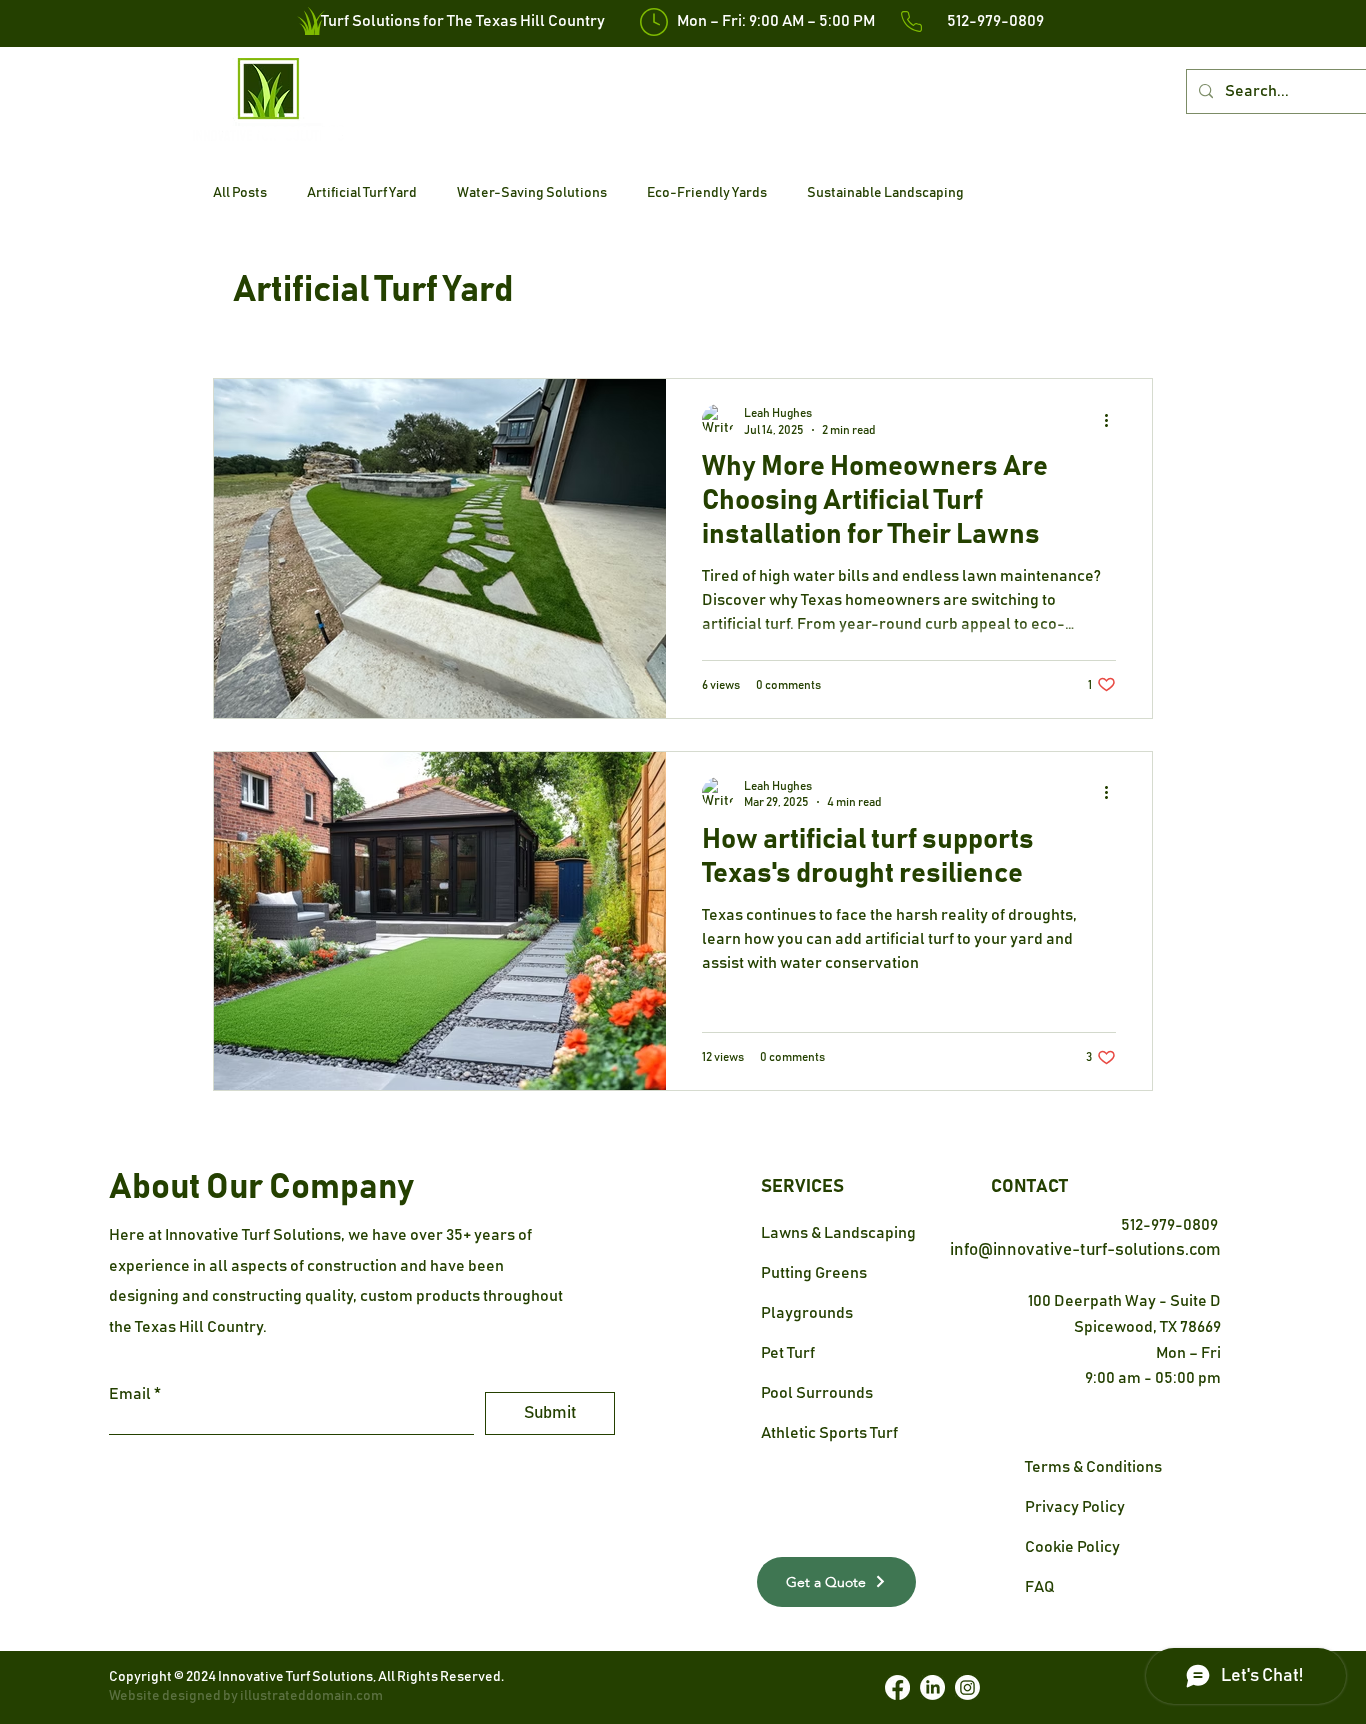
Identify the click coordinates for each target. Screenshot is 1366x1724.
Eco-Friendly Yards (707, 193)
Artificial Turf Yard (362, 193)
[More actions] (1113, 420)
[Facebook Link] (897, 1687)
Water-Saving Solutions (532, 193)
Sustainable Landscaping (885, 193)
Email (130, 1394)
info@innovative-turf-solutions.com (1085, 1250)
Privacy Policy (1075, 1507)
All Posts (240, 193)
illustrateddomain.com (310, 1696)
